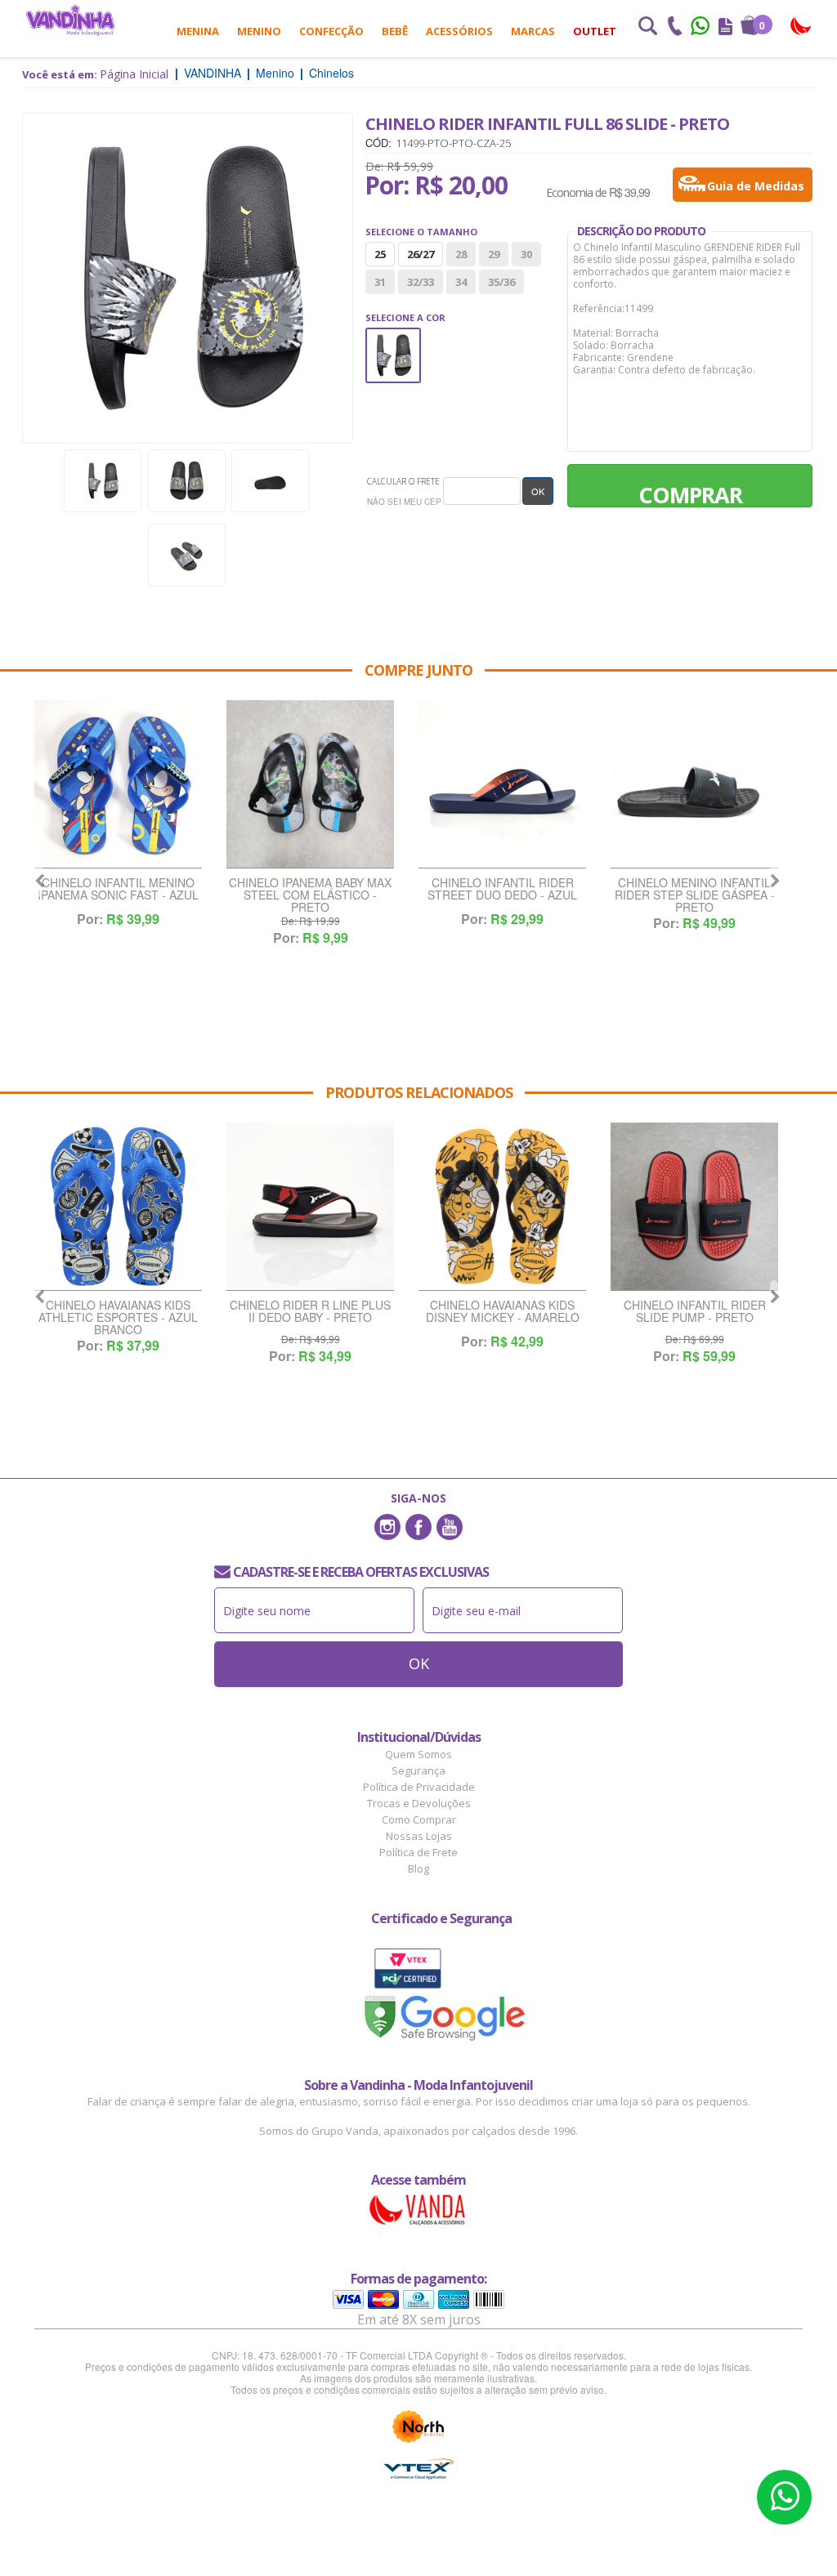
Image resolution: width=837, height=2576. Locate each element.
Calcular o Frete (403, 481)
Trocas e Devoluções (419, 1803)
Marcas (533, 31)
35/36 (501, 282)
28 (461, 254)
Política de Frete (418, 1852)
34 (461, 282)
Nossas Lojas (419, 1836)
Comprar (690, 493)
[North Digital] (418, 2426)
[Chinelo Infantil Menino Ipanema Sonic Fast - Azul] (118, 784)
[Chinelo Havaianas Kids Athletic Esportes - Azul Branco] (118, 1207)
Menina (198, 31)
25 (380, 254)
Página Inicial (134, 74)
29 (494, 254)
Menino (259, 31)
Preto (393, 339)
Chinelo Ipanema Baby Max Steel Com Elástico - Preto (310, 895)
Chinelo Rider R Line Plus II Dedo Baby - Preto (310, 1312)
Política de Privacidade (419, 1787)
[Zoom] (103, 481)
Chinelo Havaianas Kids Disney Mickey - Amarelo (503, 1312)
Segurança (418, 1770)
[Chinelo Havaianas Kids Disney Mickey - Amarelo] (502, 1207)
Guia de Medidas (756, 186)
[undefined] (188, 278)
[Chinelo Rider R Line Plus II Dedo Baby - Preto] (310, 1207)
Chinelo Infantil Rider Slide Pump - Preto (695, 1312)
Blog (418, 1868)
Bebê (395, 31)
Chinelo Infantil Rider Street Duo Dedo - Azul (502, 890)
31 (380, 282)
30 (526, 254)
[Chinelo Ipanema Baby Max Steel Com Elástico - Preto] (310, 784)
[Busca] (647, 28)
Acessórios (459, 31)
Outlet (595, 31)
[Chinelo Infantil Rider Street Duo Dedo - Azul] (502, 784)
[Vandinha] (70, 20)
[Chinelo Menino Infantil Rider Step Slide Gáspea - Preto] (694, 784)
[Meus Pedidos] (725, 28)
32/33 (421, 282)
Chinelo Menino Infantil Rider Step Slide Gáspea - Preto (695, 895)
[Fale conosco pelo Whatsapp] (701, 28)
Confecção (331, 31)
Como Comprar (419, 1819)
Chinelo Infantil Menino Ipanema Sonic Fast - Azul (118, 890)
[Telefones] (674, 28)
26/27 (421, 254)
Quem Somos (418, 1754)
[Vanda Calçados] (801, 27)
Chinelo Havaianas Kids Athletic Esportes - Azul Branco (118, 1317)
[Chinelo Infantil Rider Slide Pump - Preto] (694, 1207)
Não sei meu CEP (404, 502)
